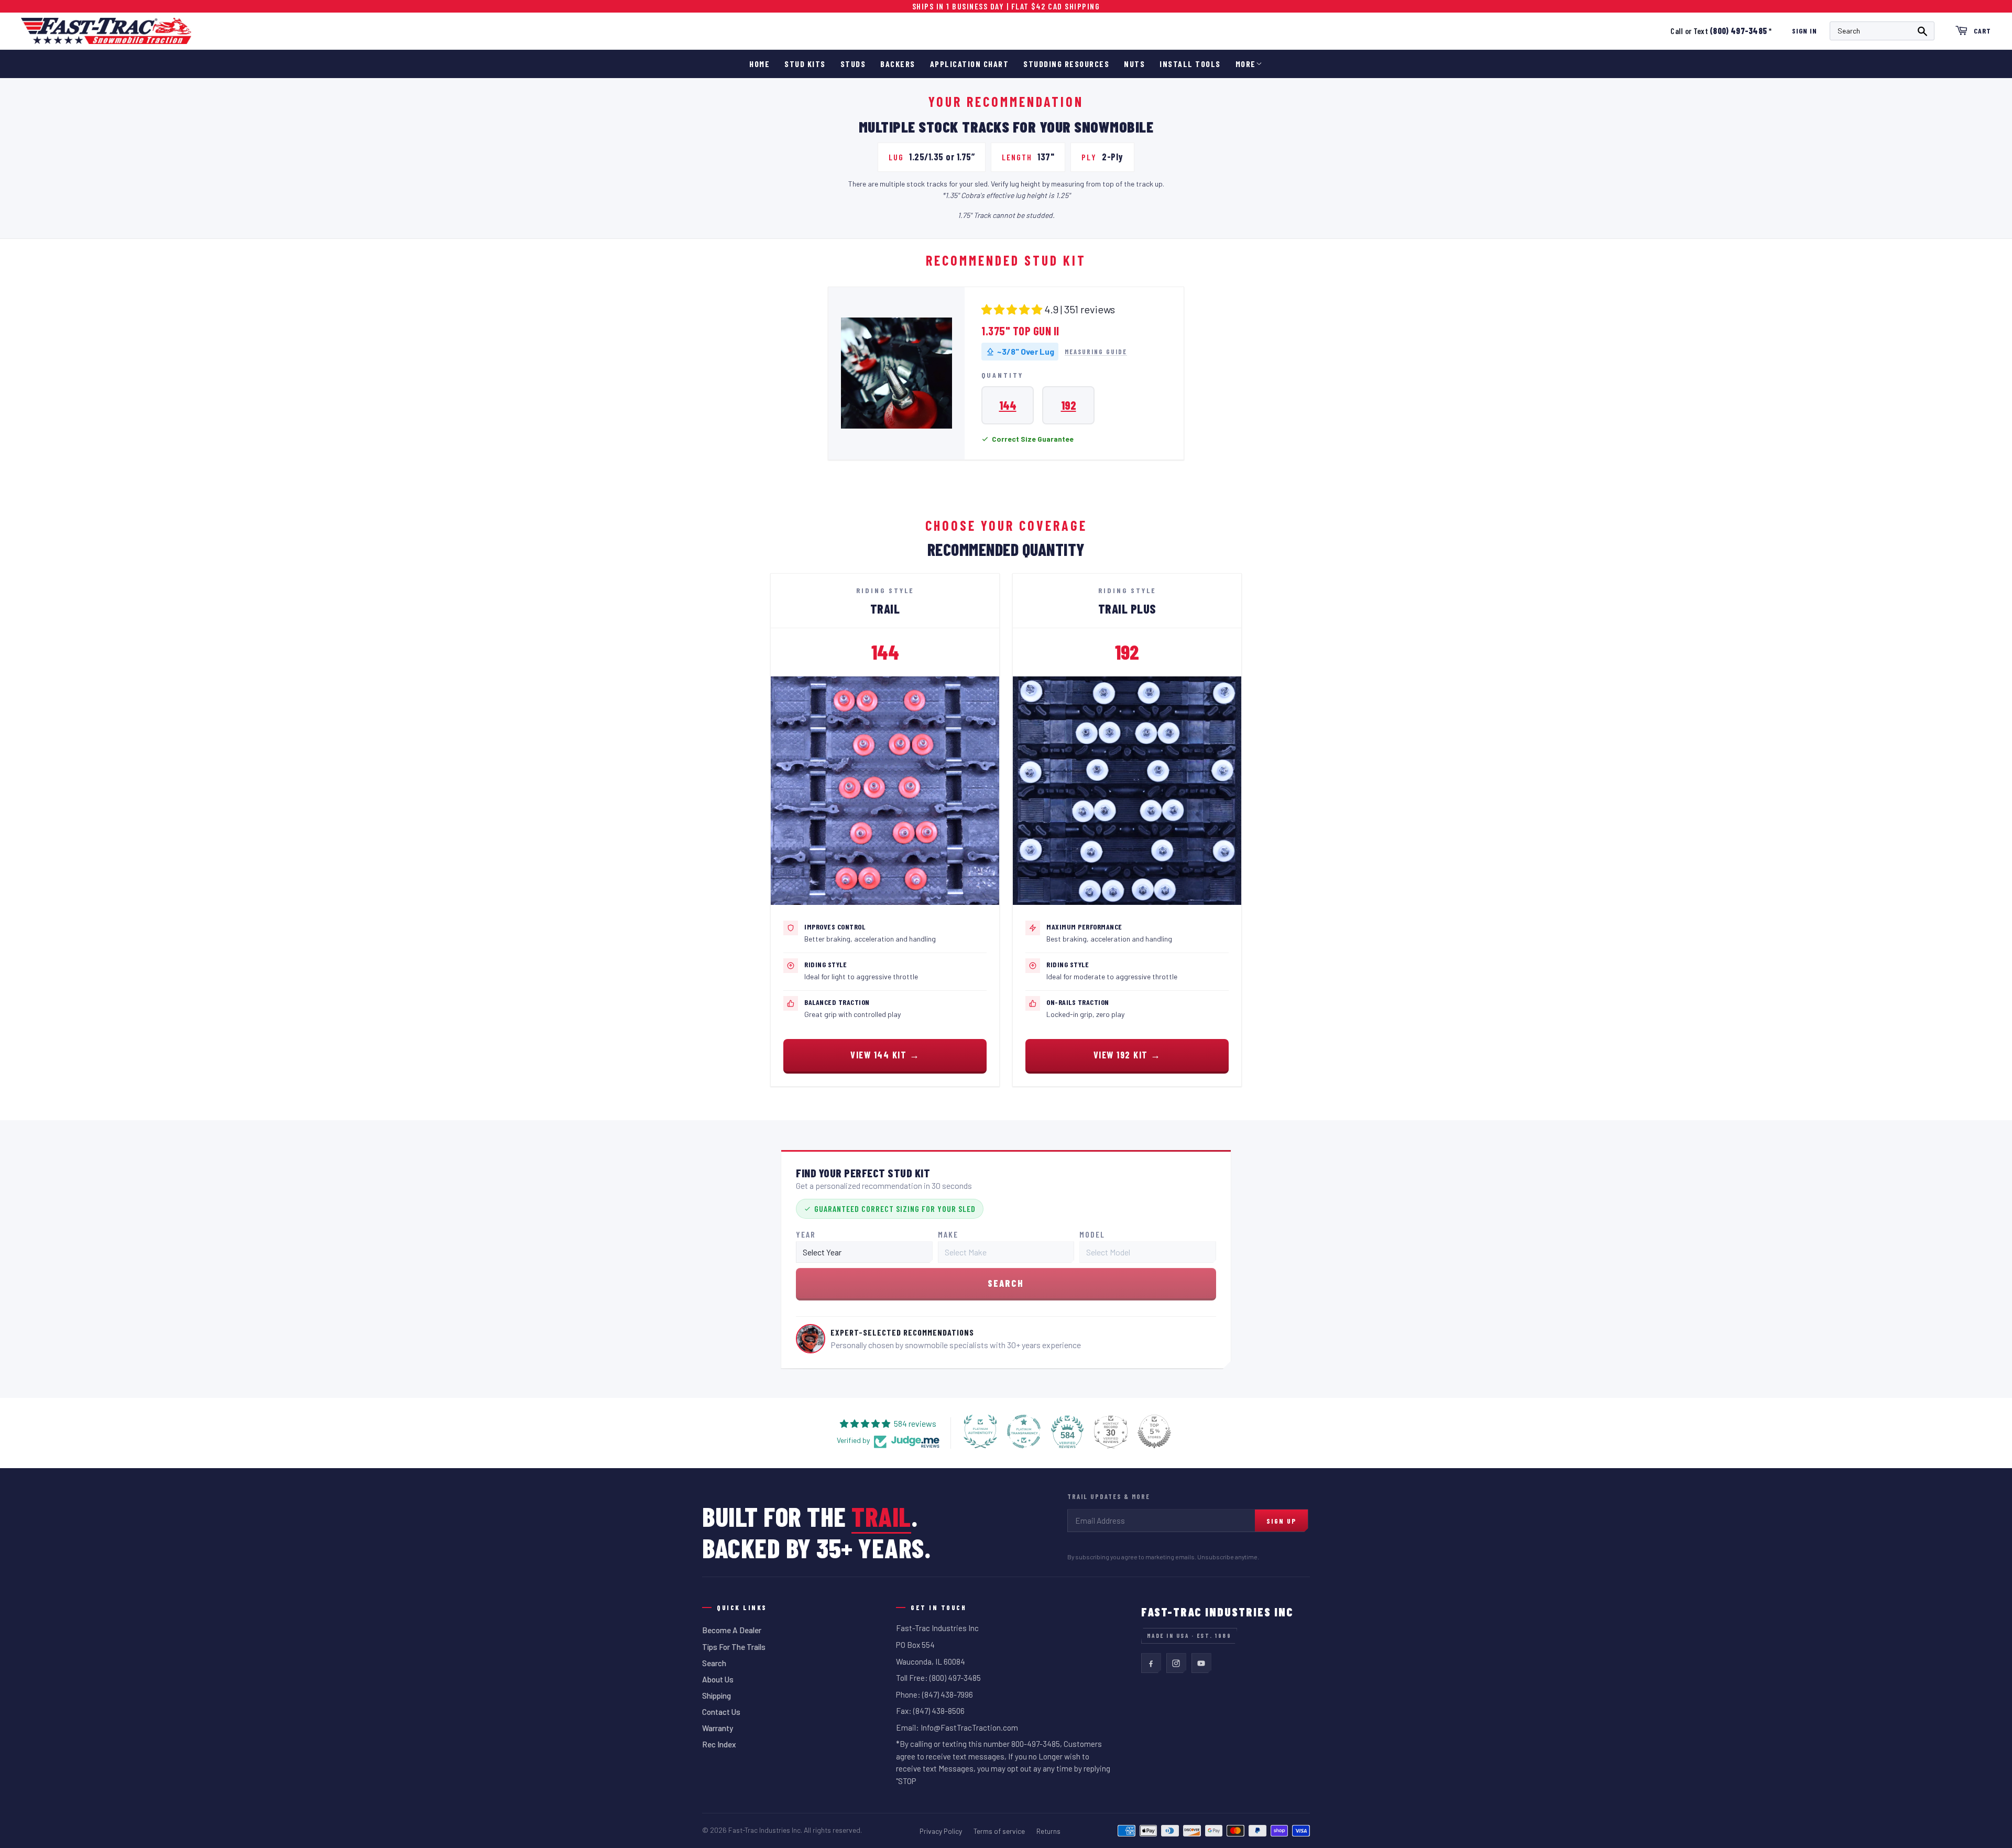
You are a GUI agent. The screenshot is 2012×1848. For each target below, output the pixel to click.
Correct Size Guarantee (1033, 439)
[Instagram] (1176, 1663)
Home (759, 64)
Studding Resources (1066, 64)
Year (806, 1234)
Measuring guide (1096, 352)
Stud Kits (805, 64)
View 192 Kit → (1127, 1055)
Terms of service (999, 1831)
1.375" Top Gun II (1020, 331)
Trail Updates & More (1109, 1496)
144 (1008, 405)
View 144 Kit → (885, 1055)
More (1246, 64)
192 (1069, 405)
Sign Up (1281, 1521)
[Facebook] (1151, 1663)
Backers (898, 64)
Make (948, 1234)
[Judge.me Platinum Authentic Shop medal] (980, 1431)
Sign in (1805, 31)
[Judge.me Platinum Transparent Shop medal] (1024, 1431)
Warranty (718, 1728)
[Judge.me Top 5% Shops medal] (1154, 1431)
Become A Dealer (732, 1630)
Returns (1048, 1831)
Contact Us (721, 1712)
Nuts (1134, 64)
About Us (718, 1679)
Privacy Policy (941, 1831)
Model (1092, 1234)
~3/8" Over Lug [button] (1026, 351)
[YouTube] (1201, 1663)
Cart (1982, 31)
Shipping (717, 1696)
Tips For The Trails (734, 1647)
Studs (853, 64)
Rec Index (719, 1744)
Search (714, 1663)
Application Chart (970, 64)
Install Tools (1190, 64)
